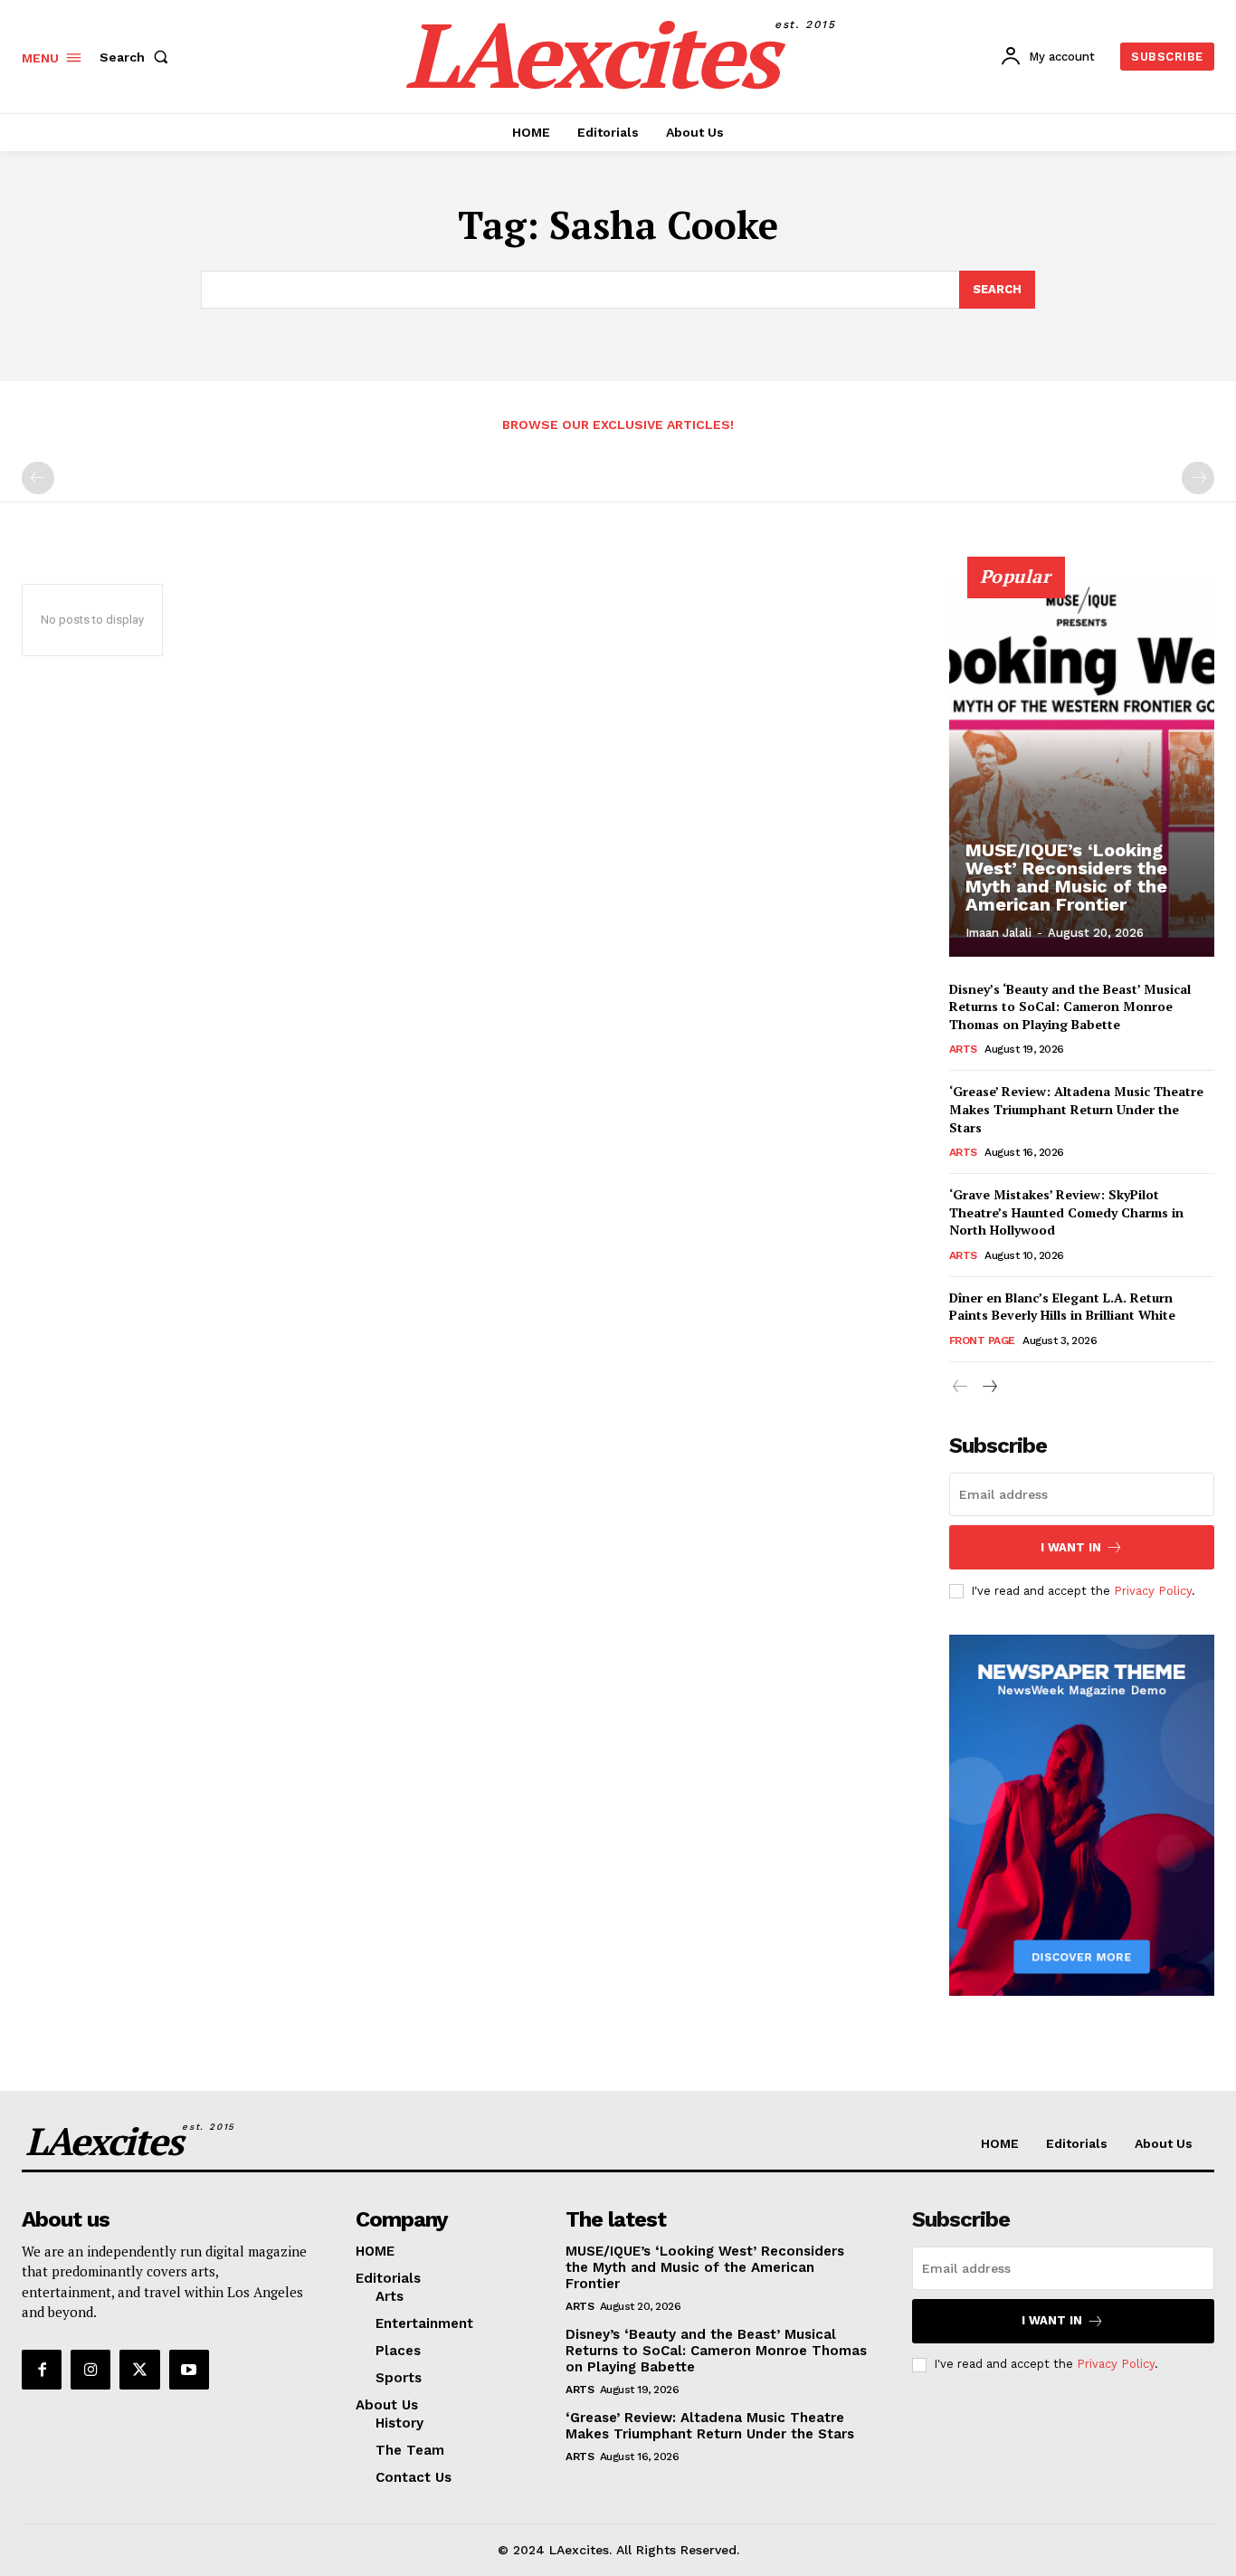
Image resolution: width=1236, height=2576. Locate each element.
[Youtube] (189, 2370)
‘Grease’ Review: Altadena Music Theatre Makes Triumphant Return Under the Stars (1076, 1109)
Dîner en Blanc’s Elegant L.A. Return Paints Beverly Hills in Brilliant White (1062, 1307)
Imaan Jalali (998, 933)
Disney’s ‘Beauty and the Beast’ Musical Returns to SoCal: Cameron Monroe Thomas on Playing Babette (1070, 1007)
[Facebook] (42, 2370)
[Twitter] (139, 2370)
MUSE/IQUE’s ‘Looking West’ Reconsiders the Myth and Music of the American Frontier (1066, 877)
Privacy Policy (1153, 1591)
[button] (138, 57)
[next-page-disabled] (1198, 478)
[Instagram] (90, 2370)
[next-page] (989, 1387)
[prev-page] (38, 478)
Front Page (982, 1340)
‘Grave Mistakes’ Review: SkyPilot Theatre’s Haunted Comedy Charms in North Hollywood (1066, 1212)
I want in (1071, 1547)
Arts (963, 1049)
